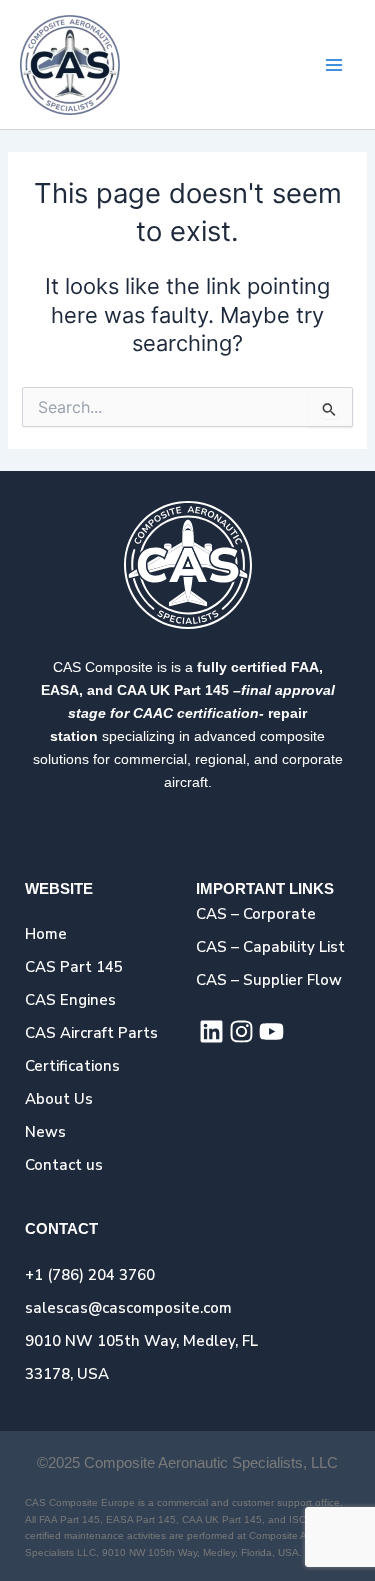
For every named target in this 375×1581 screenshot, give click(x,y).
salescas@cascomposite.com (128, 1308)
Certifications (72, 1066)
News (45, 1132)
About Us (59, 1099)
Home (46, 934)
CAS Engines (70, 1000)
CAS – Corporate (256, 914)
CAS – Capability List (270, 947)
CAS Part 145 (74, 967)
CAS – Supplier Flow (269, 980)
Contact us (64, 1165)
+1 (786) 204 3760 (90, 1275)
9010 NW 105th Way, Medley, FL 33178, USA (141, 1357)
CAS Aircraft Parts (91, 1033)
